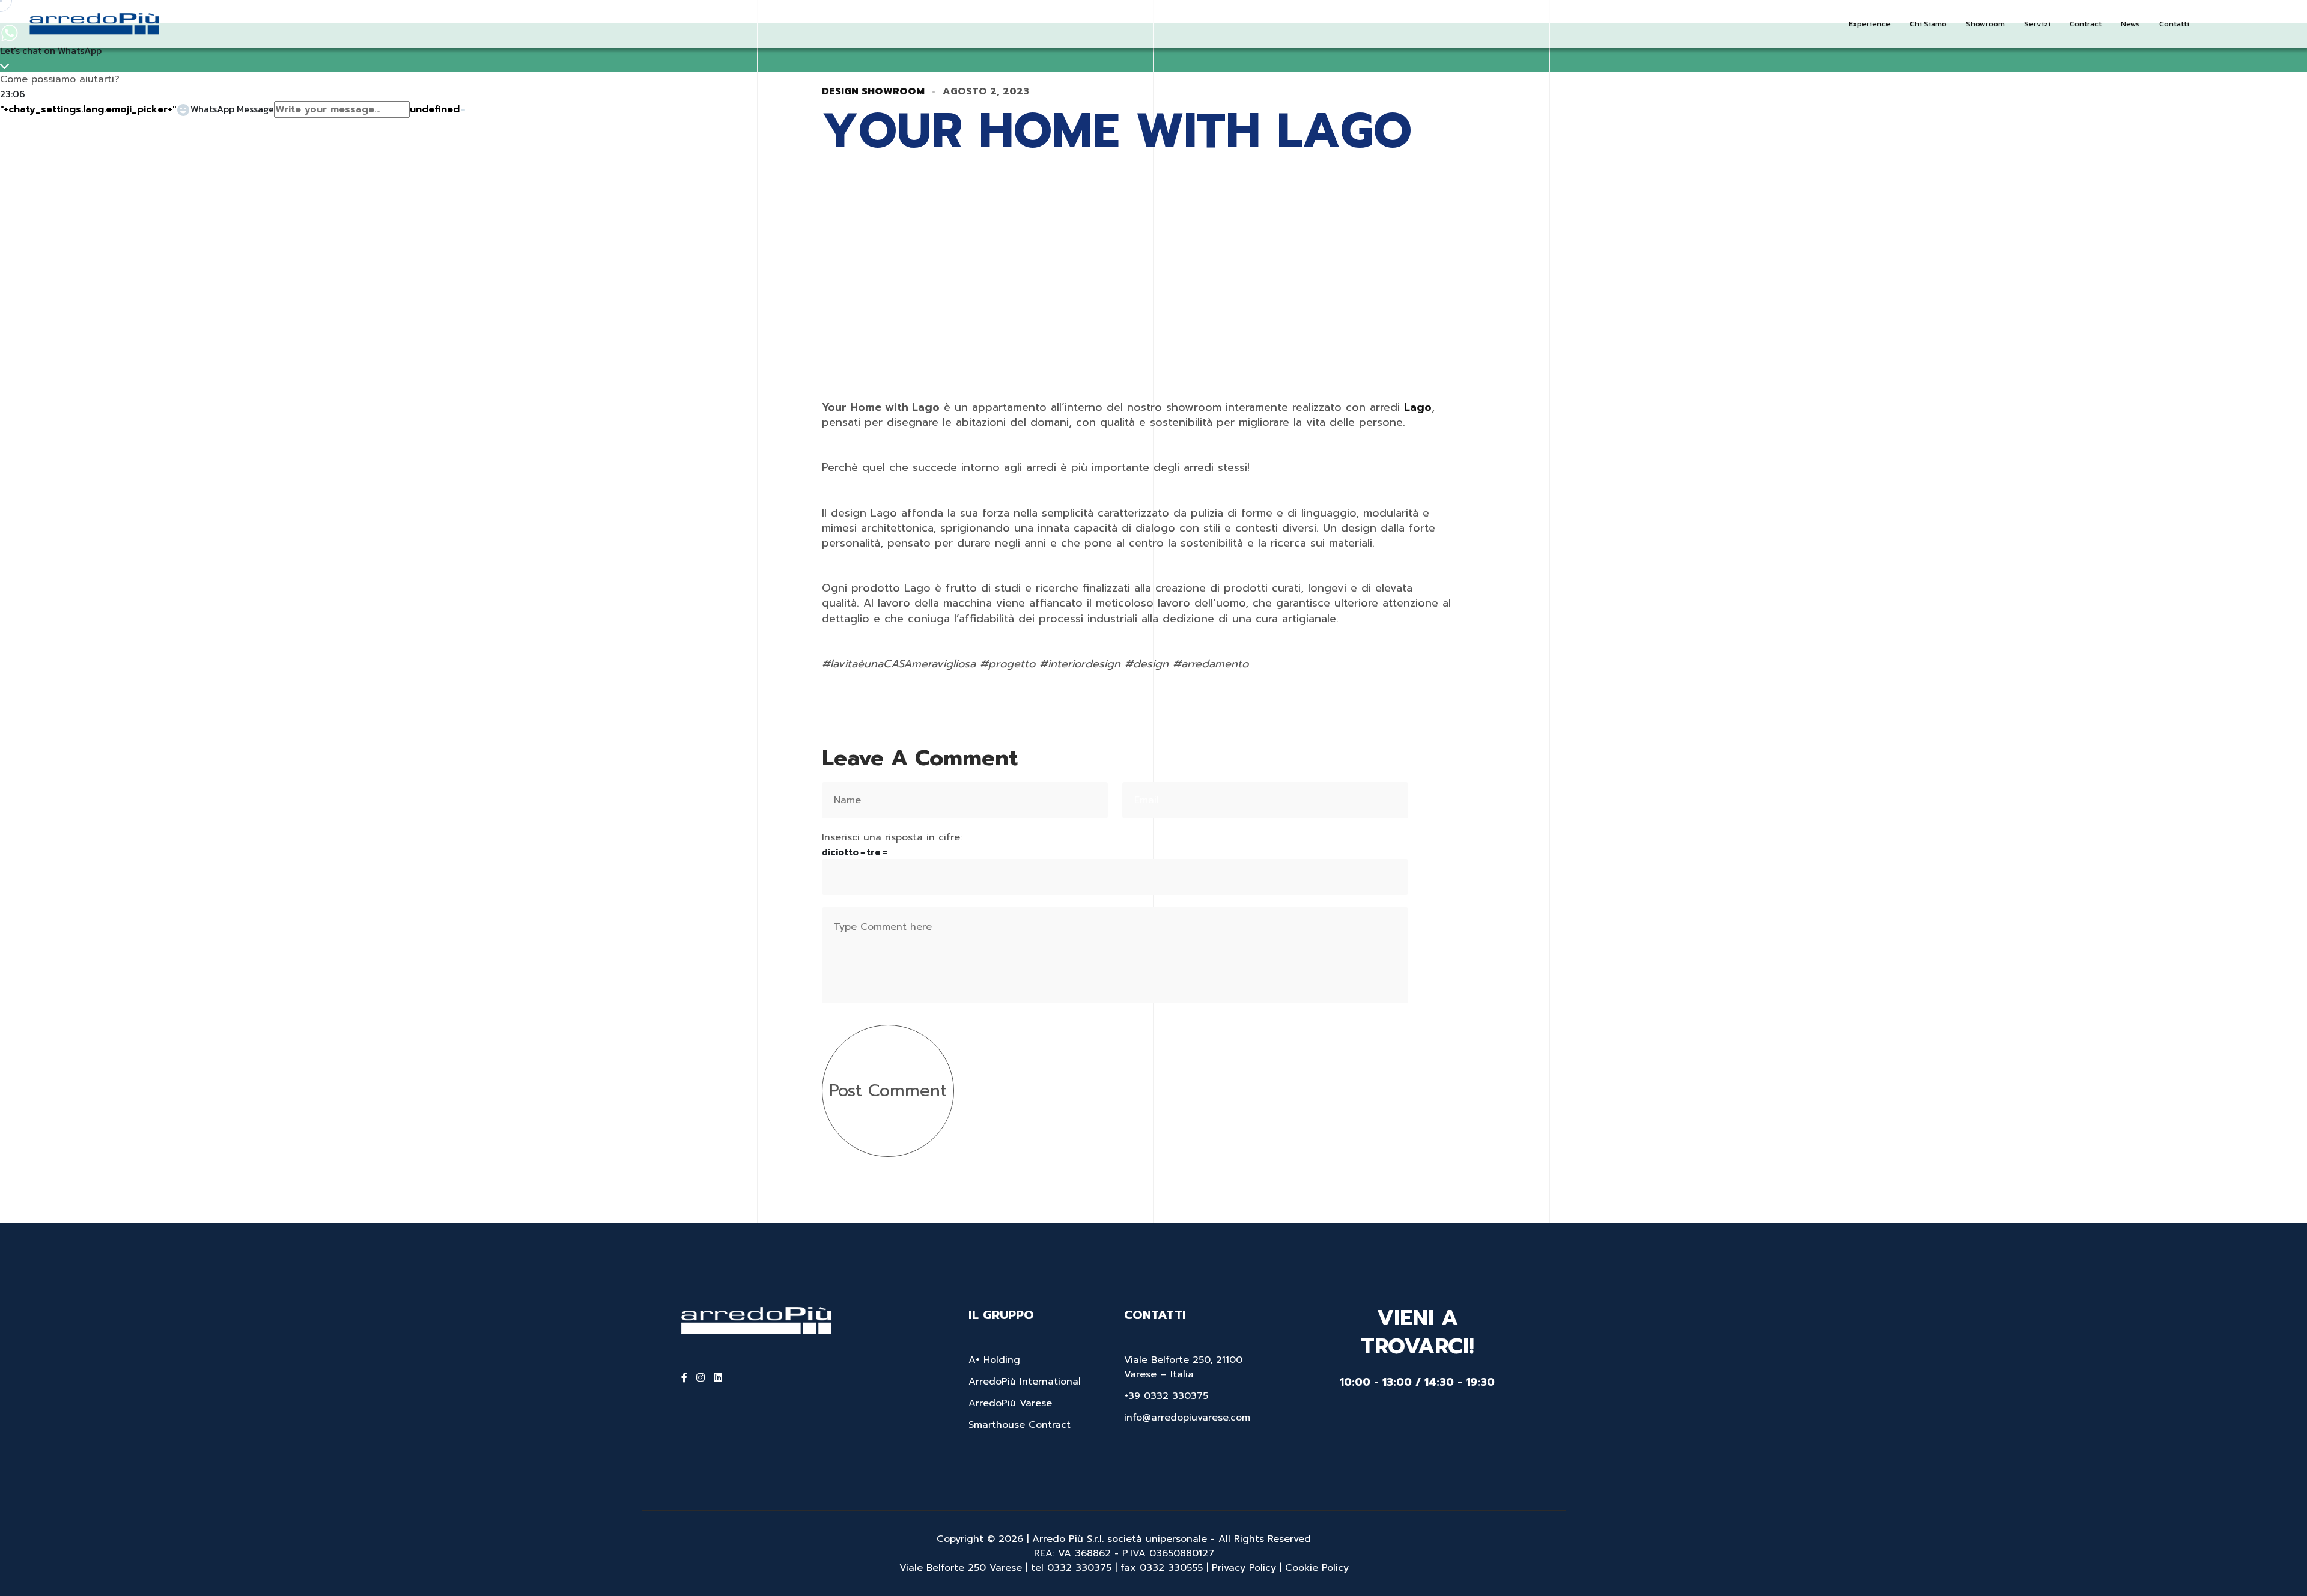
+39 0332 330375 (1166, 1396)
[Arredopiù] (93, 23)
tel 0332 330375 (1071, 1568)
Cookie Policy (1317, 1568)
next (1411, 146)
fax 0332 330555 (1162, 1568)
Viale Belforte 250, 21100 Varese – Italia (1183, 1367)
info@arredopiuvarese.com (1187, 1418)
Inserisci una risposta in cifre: (892, 837)
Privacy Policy (1244, 1568)
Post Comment (888, 1091)
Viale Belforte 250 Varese (962, 1568)
